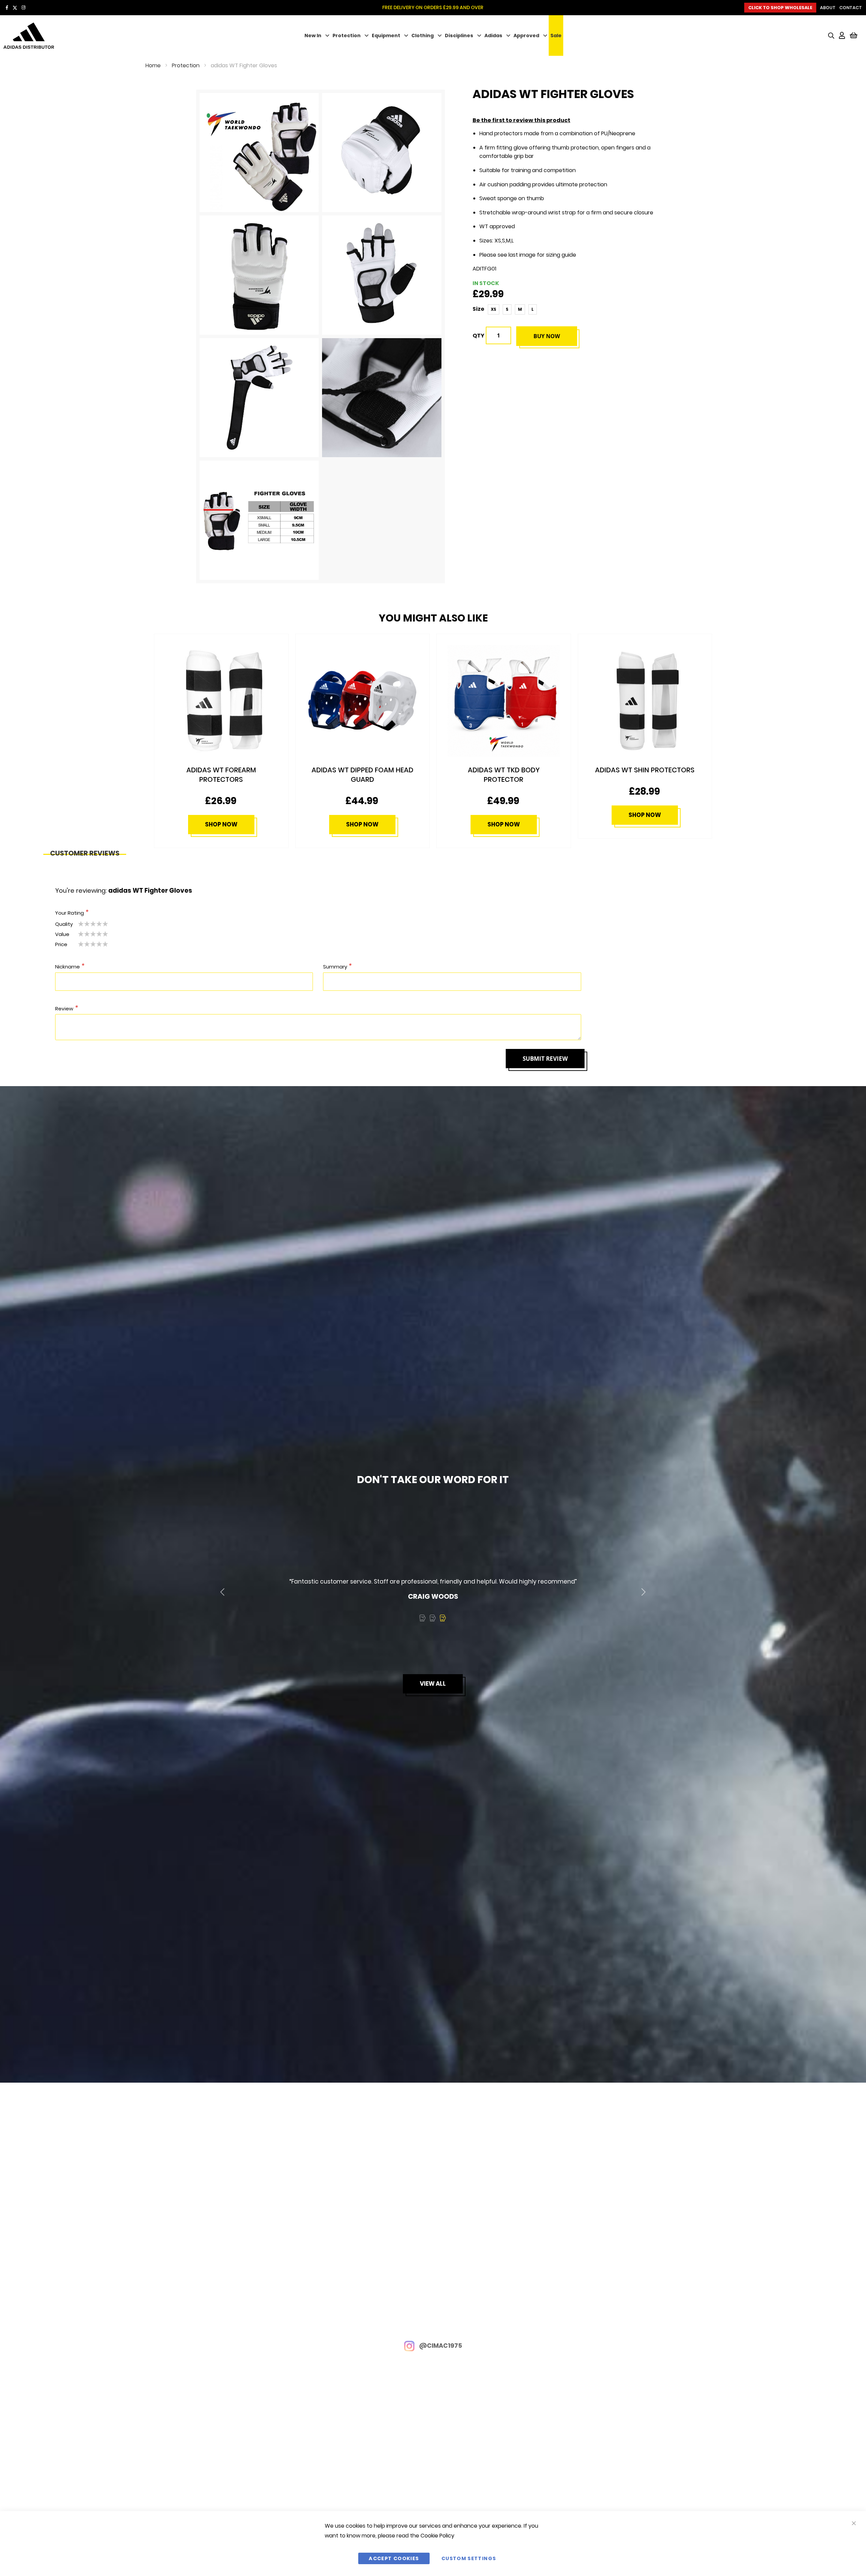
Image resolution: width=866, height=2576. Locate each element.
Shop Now (221, 824)
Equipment (386, 36)
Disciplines (459, 36)
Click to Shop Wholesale (780, 8)
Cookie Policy (437, 2536)
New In (313, 36)
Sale (556, 36)
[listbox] (514, 309)
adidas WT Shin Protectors (504, 770)
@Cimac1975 (440, 2346)
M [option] (520, 309)
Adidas (493, 36)
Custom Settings (469, 2558)
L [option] (533, 309)
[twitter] (15, 8)
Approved (526, 36)
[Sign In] (842, 36)
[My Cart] (854, 36)
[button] (423, 1618)
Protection (347, 36)
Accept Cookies (394, 2558)
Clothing (423, 36)
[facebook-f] (7, 8)
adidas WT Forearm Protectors (645, 775)
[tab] (85, 851)
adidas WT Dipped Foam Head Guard (221, 775)
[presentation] (222, 1592)
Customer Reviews (85, 852)
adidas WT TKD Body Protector (363, 775)
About (828, 8)
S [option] (507, 309)
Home (153, 65)
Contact (851, 8)
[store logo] (75, 36)
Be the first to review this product (521, 120)
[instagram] (24, 8)
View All (433, 1684)
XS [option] (494, 309)
